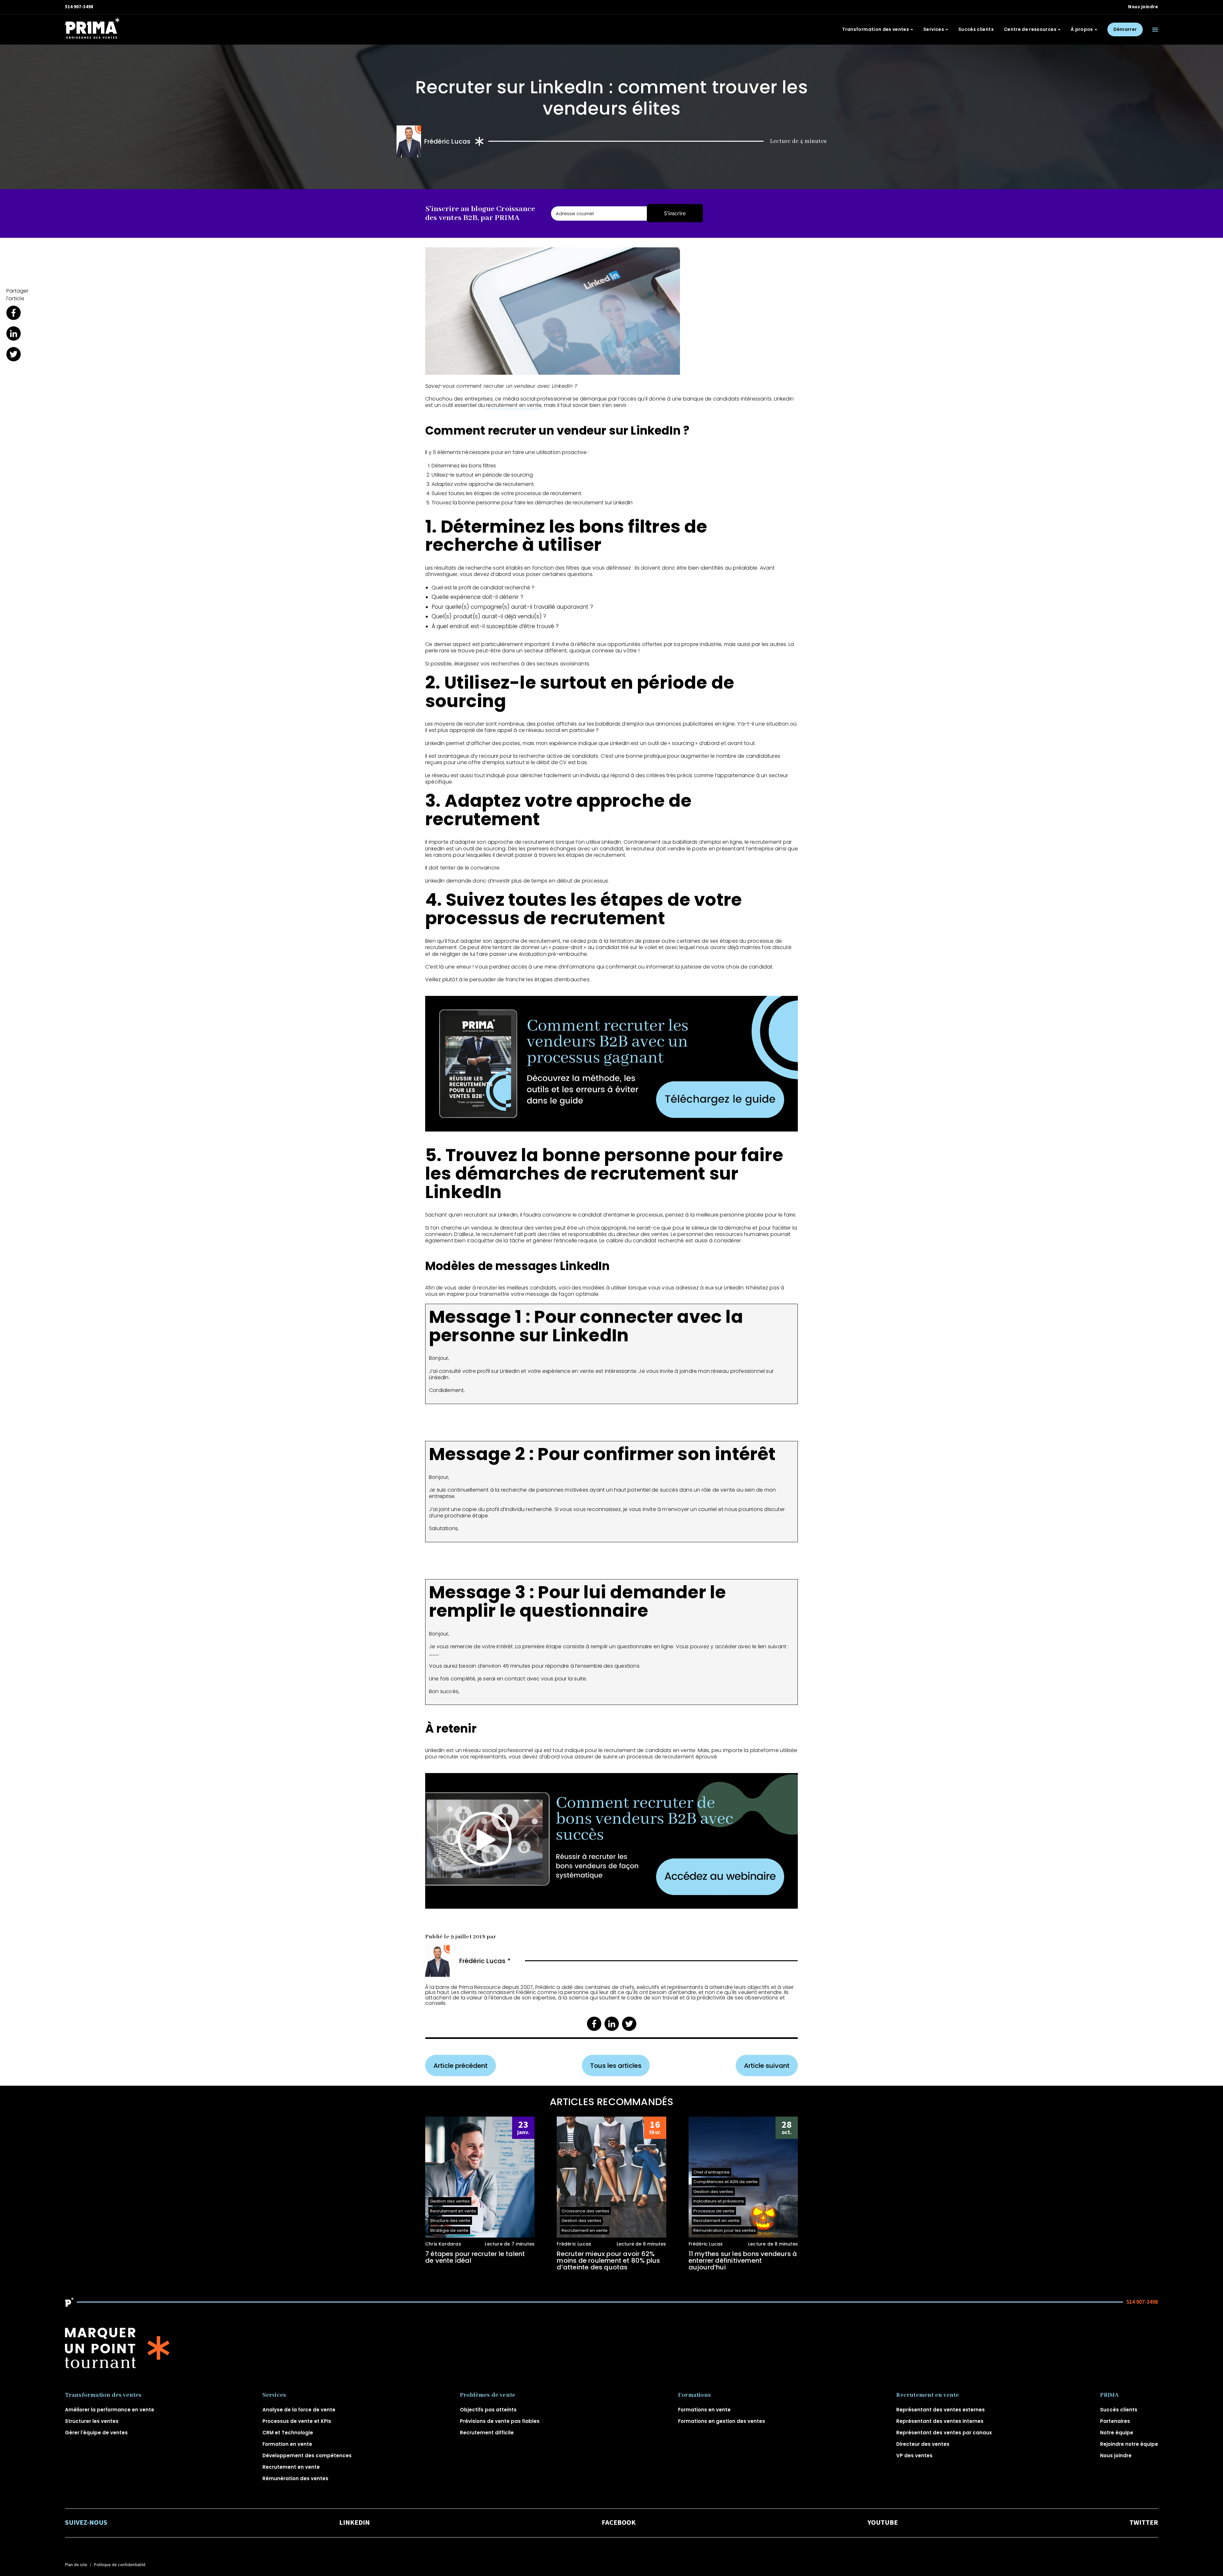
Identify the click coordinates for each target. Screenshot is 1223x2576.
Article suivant (767, 2066)
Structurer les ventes (92, 2421)
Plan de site (76, 2565)
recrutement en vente (514, 405)
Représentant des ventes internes (940, 2421)
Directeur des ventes (923, 2444)
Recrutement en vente (291, 2467)
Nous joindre (1143, 7)
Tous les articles (616, 2066)
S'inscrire (675, 213)
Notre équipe (1117, 2433)
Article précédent (461, 2066)
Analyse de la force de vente (299, 2410)
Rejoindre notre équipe (1129, 2444)
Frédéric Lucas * (485, 1961)
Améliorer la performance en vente (110, 2410)
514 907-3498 (79, 7)
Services (934, 30)
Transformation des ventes (876, 30)
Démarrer (1125, 29)
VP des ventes (914, 2455)
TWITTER (1144, 2523)
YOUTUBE (883, 2523)
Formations (694, 2395)
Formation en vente (287, 2444)
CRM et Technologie (288, 2433)
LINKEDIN (354, 2523)
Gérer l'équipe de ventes (96, 2433)
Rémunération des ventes (295, 2478)
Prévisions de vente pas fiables (500, 2421)
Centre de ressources (1030, 30)
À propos (1082, 30)
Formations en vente (704, 2410)
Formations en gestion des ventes (722, 2421)
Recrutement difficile (487, 2433)
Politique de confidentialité (120, 2565)
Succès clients (976, 30)
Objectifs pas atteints (488, 2410)
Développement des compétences (307, 2455)
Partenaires (1115, 2421)
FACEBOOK (619, 2523)
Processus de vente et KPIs (297, 2421)
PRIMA (1109, 2395)
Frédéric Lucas (447, 141)
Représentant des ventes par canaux (944, 2433)
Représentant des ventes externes (940, 2410)
